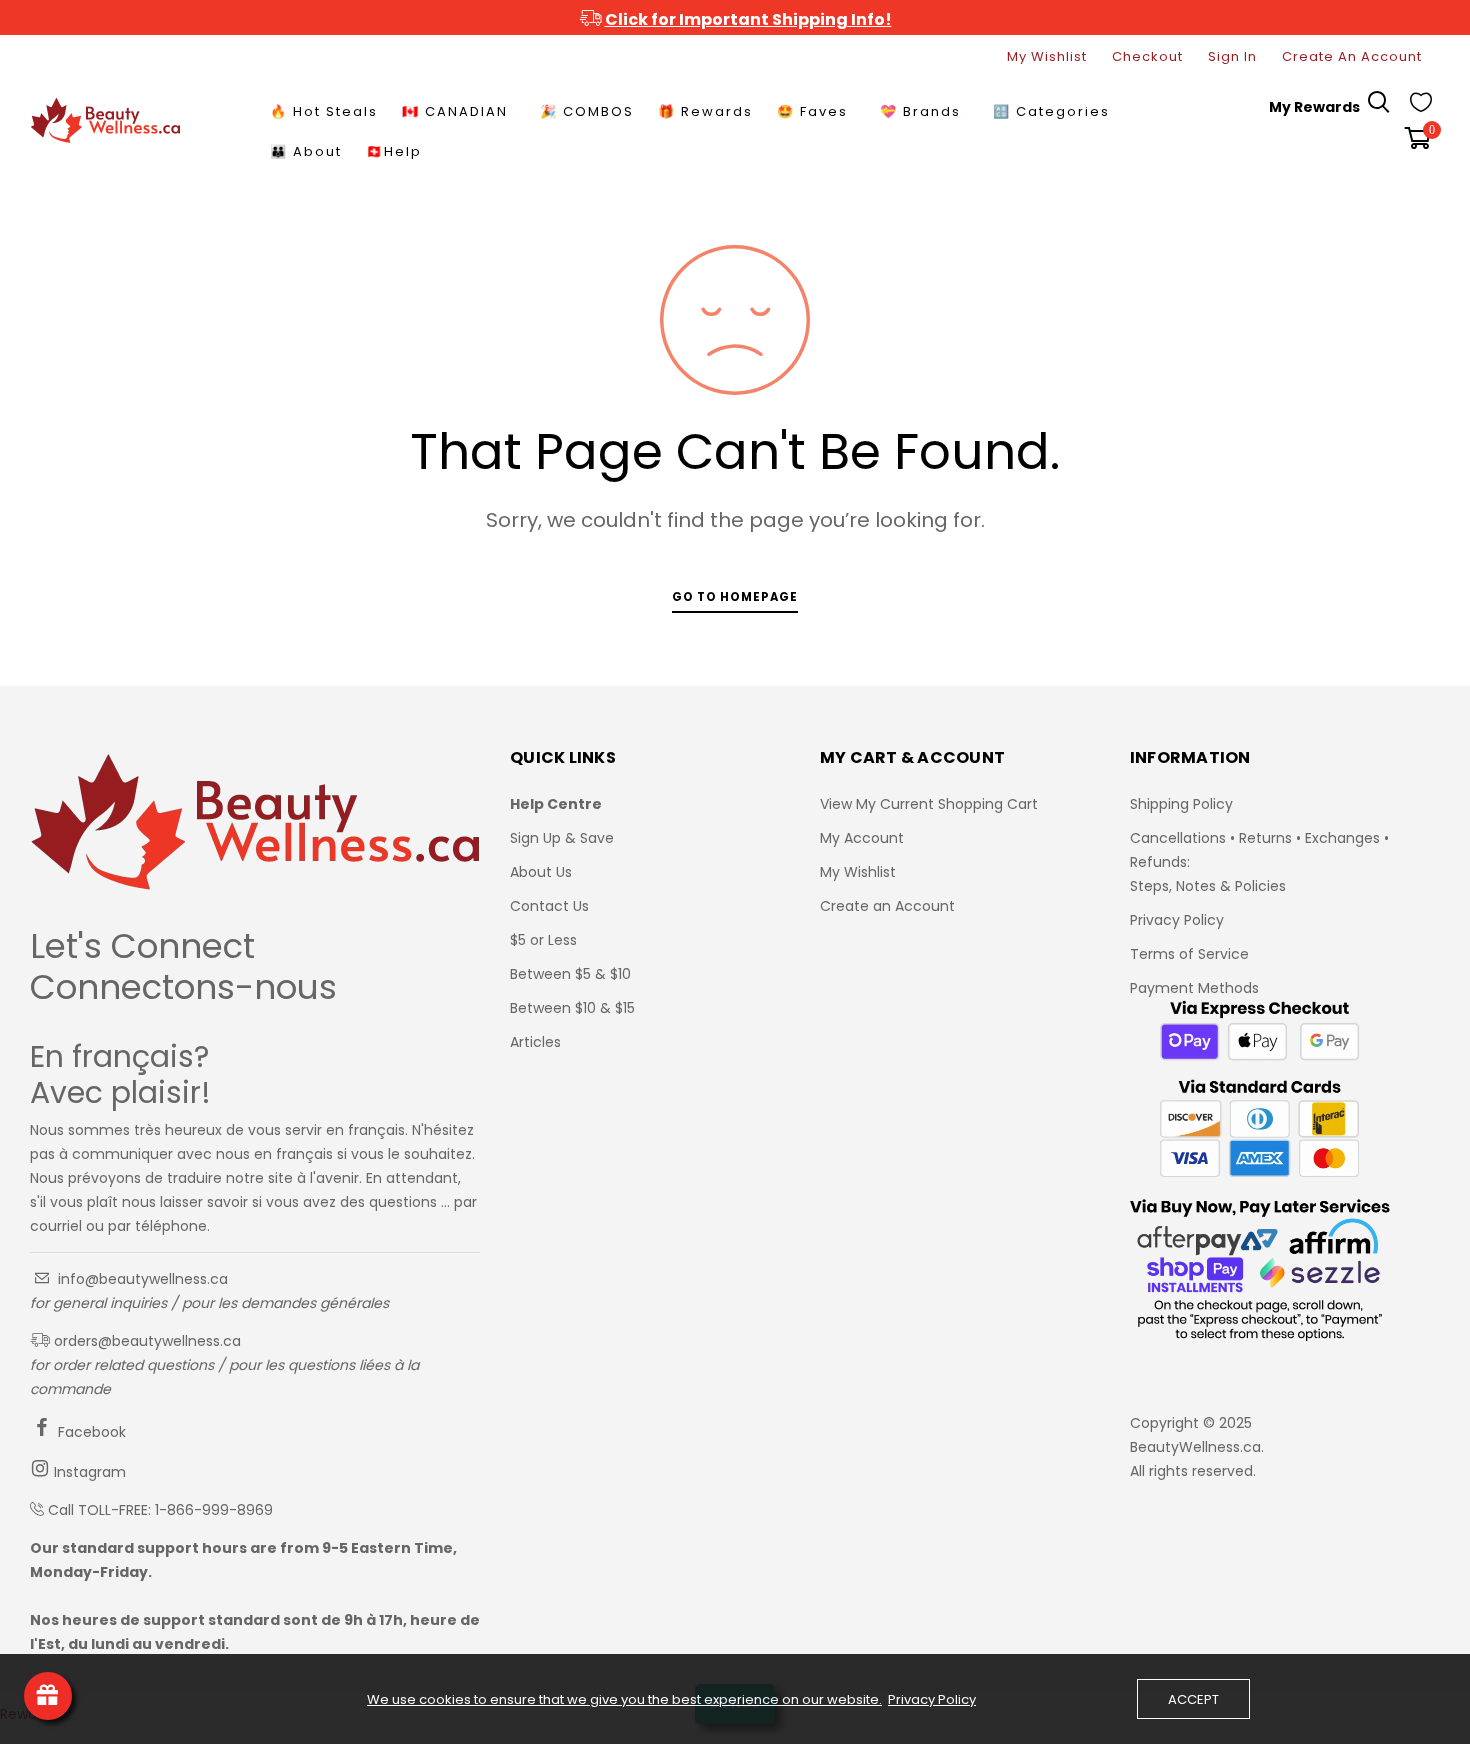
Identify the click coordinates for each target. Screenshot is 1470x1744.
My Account (862, 838)
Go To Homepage (735, 597)
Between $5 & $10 (570, 974)
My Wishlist (1047, 56)
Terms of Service (1189, 954)
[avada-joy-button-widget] (48, 1696)
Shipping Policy (1181, 804)
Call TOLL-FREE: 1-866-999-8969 (160, 1510)
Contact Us (549, 906)
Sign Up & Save (562, 838)
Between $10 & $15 (572, 1008)
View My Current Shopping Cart (929, 804)
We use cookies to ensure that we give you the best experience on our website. (624, 1700)
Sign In (1232, 56)
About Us (541, 872)
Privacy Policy (1177, 920)
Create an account (1352, 56)
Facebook (90, 1432)
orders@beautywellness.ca (145, 1341)
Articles (535, 1042)
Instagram (88, 1472)
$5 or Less (543, 940)
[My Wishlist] (1421, 107)
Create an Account (887, 906)
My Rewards (1314, 107)
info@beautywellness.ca (141, 1279)
